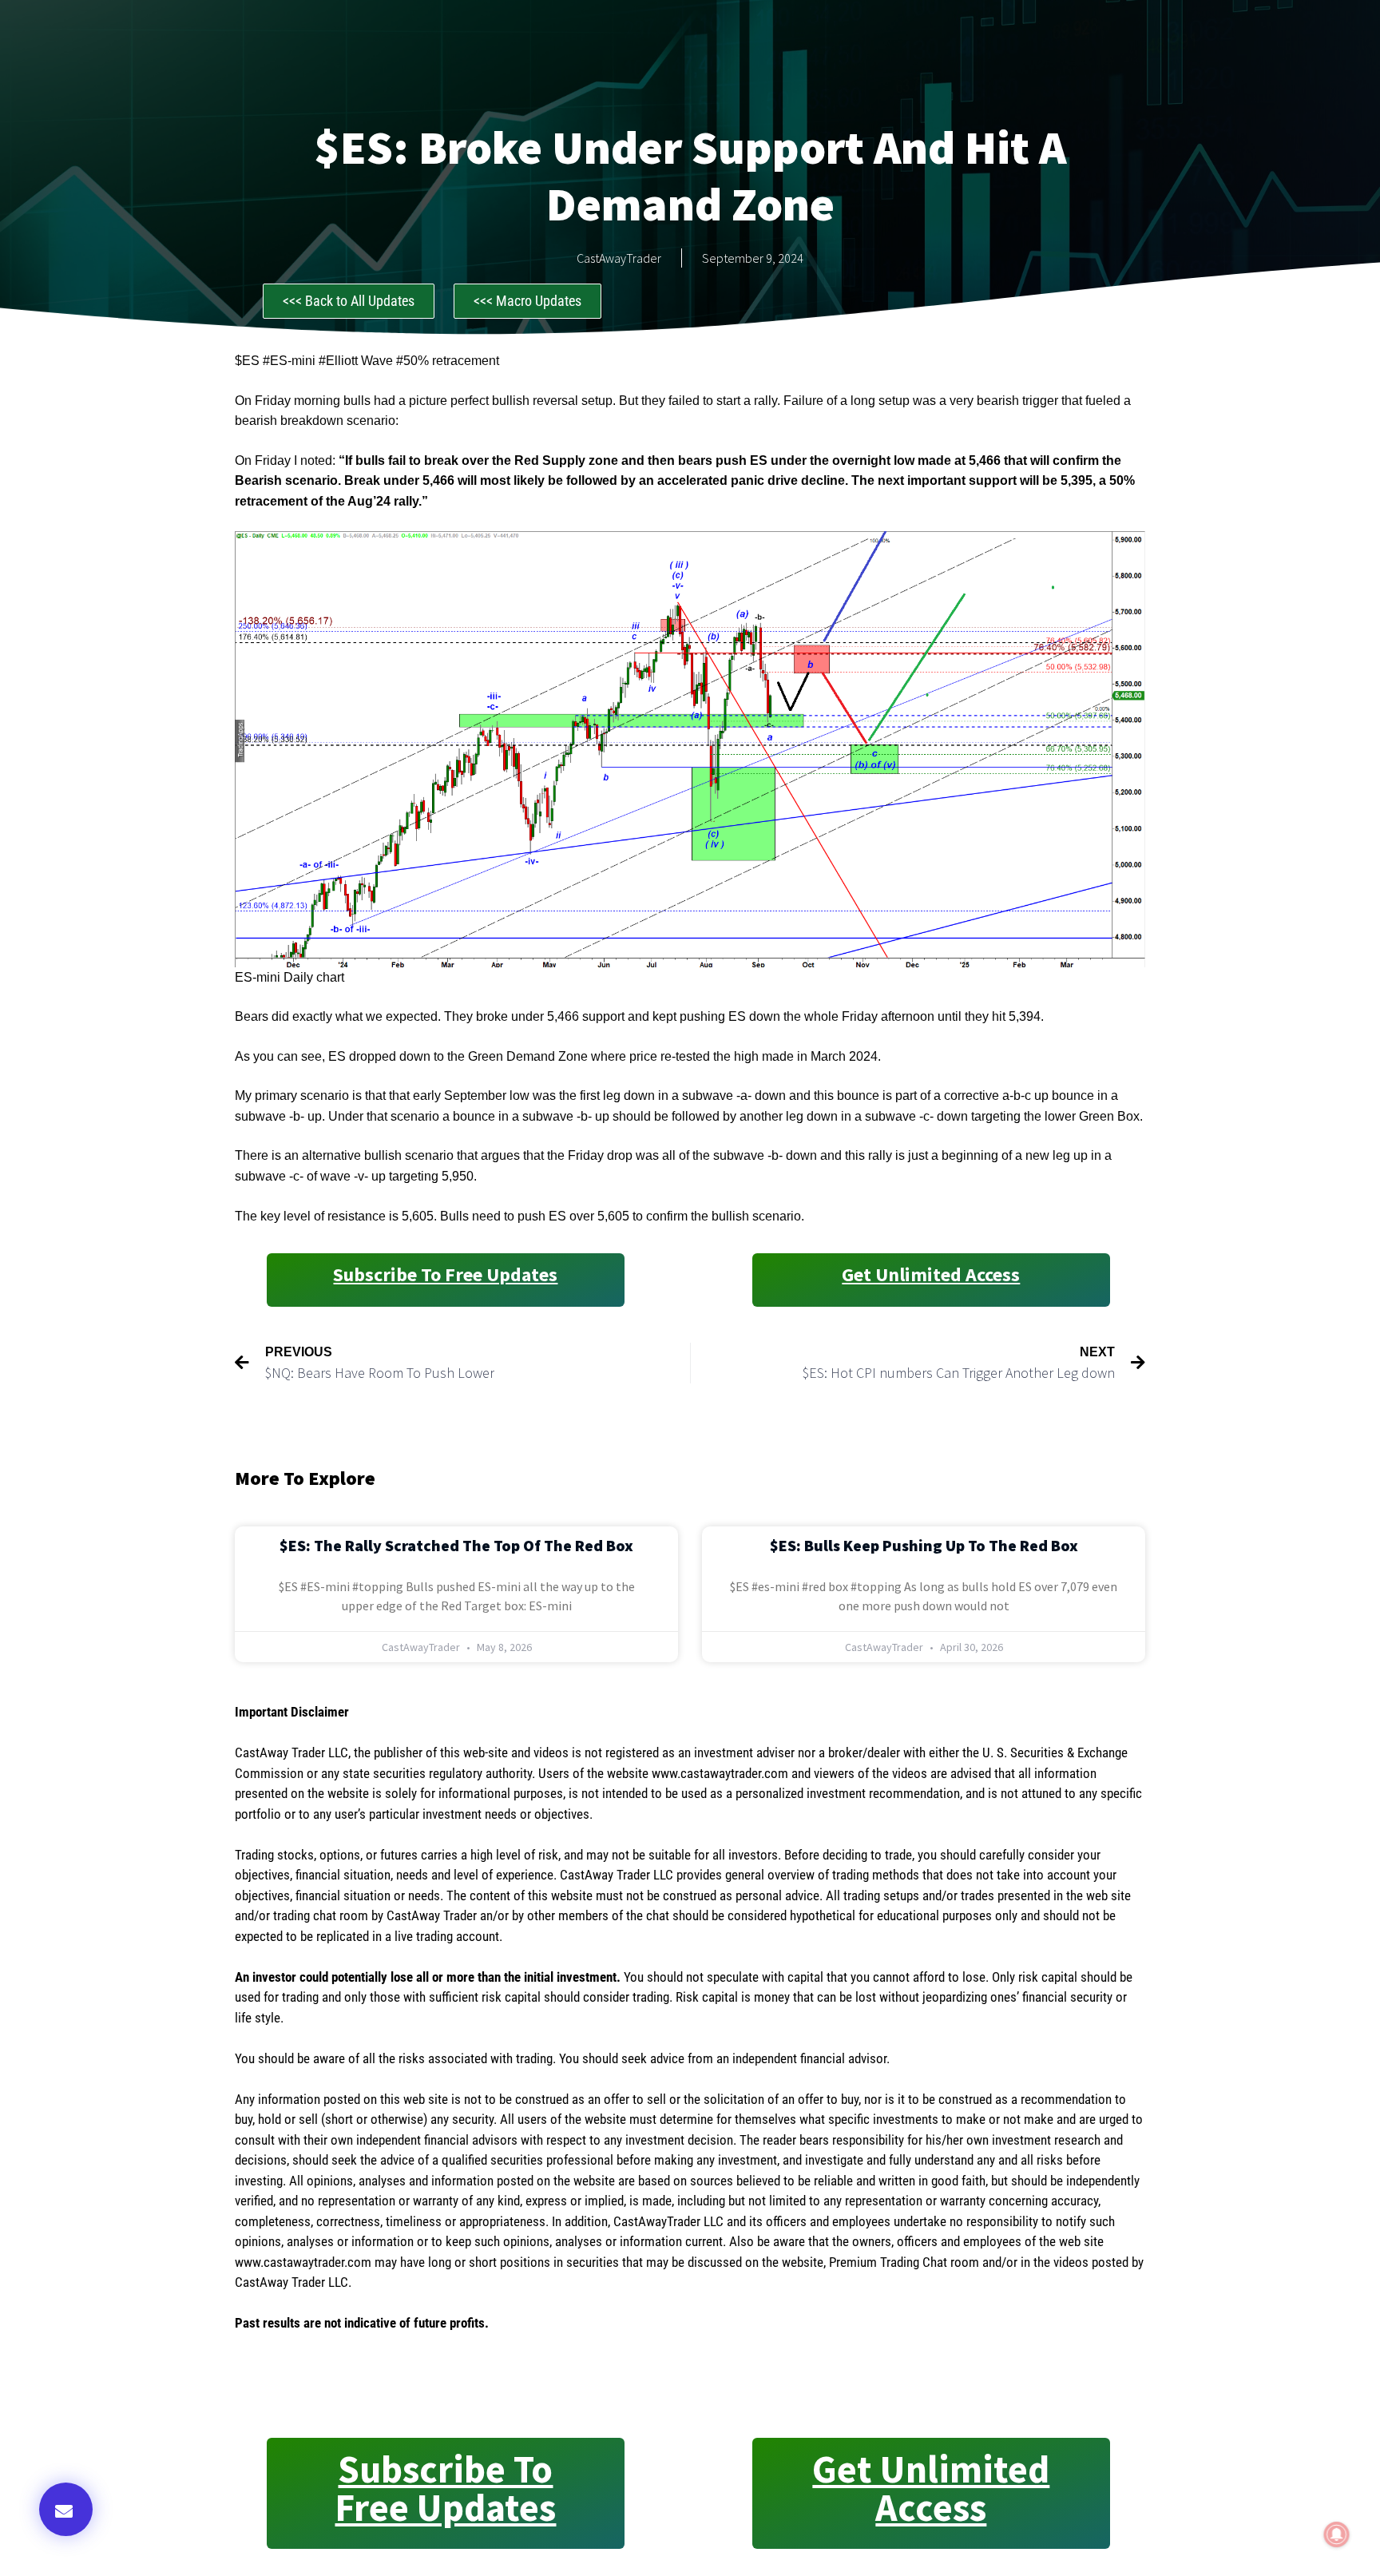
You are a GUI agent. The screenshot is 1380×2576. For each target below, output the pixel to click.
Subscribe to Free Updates (445, 1274)
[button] (66, 2509)
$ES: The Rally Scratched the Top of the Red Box (456, 1545)
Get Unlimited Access (931, 1274)
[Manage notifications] (1337, 2534)
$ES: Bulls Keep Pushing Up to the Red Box (924, 1545)
